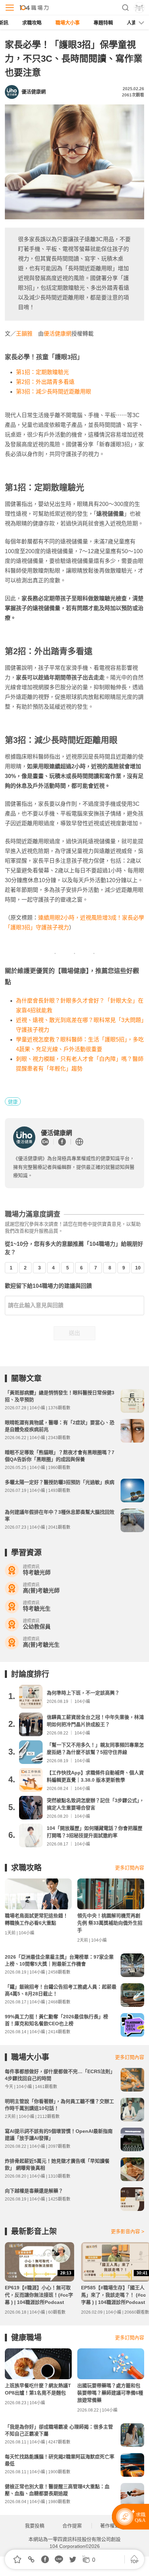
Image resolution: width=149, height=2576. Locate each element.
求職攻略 (32, 23)
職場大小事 (68, 23)
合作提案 (72, 2526)
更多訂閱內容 (130, 1868)
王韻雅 (24, 334)
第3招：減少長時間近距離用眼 (54, 392)
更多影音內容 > (128, 2231)
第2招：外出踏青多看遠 (45, 382)
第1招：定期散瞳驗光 (42, 372)
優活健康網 (58, 334)
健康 (13, 1102)
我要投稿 (35, 2526)
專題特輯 (103, 23)
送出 (74, 1333)
